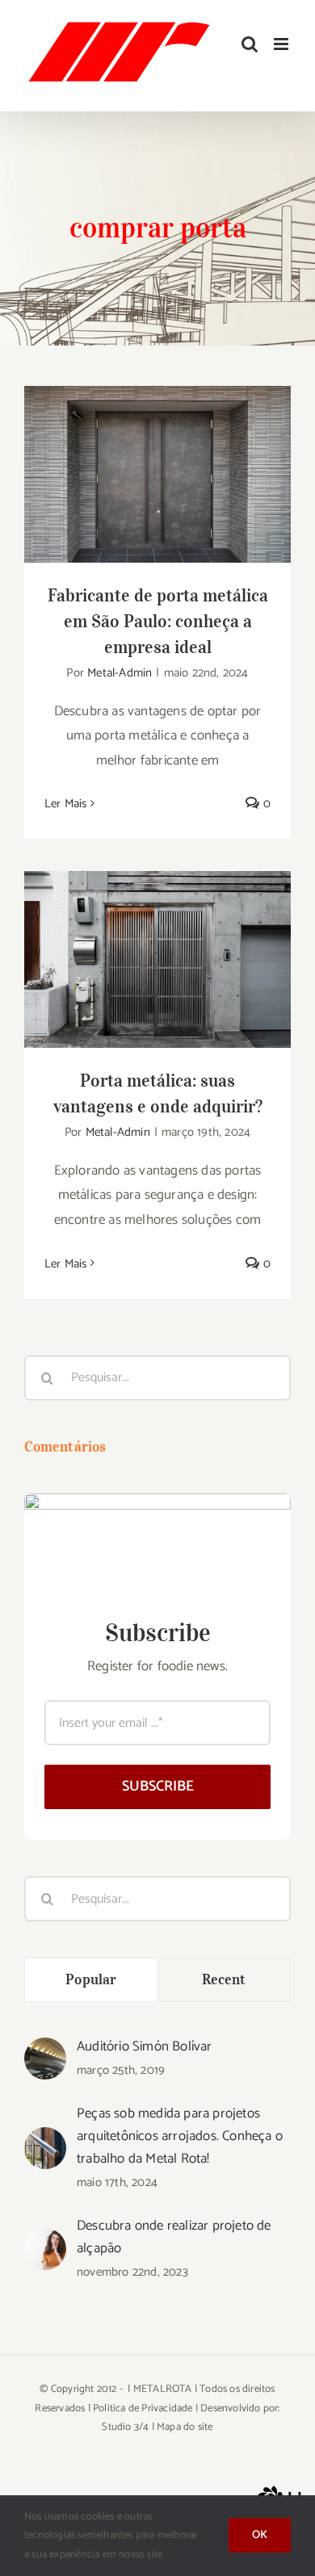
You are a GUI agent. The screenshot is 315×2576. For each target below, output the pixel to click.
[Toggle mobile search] (250, 44)
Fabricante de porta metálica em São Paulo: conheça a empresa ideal (158, 439)
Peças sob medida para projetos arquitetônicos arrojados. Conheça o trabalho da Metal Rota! (180, 2136)
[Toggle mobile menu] (282, 44)
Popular (91, 1979)
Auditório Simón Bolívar (145, 2046)
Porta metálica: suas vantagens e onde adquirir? (158, 934)
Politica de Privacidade (143, 2408)
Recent (224, 1979)
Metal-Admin (120, 673)
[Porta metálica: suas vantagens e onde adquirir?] (157, 959)
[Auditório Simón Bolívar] (45, 2050)
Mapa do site (185, 2427)
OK (260, 2535)
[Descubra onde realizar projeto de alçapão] (45, 2240)
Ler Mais (66, 804)
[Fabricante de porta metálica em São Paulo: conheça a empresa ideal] (157, 474)
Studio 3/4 (125, 2427)
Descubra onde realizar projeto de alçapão (174, 2237)
